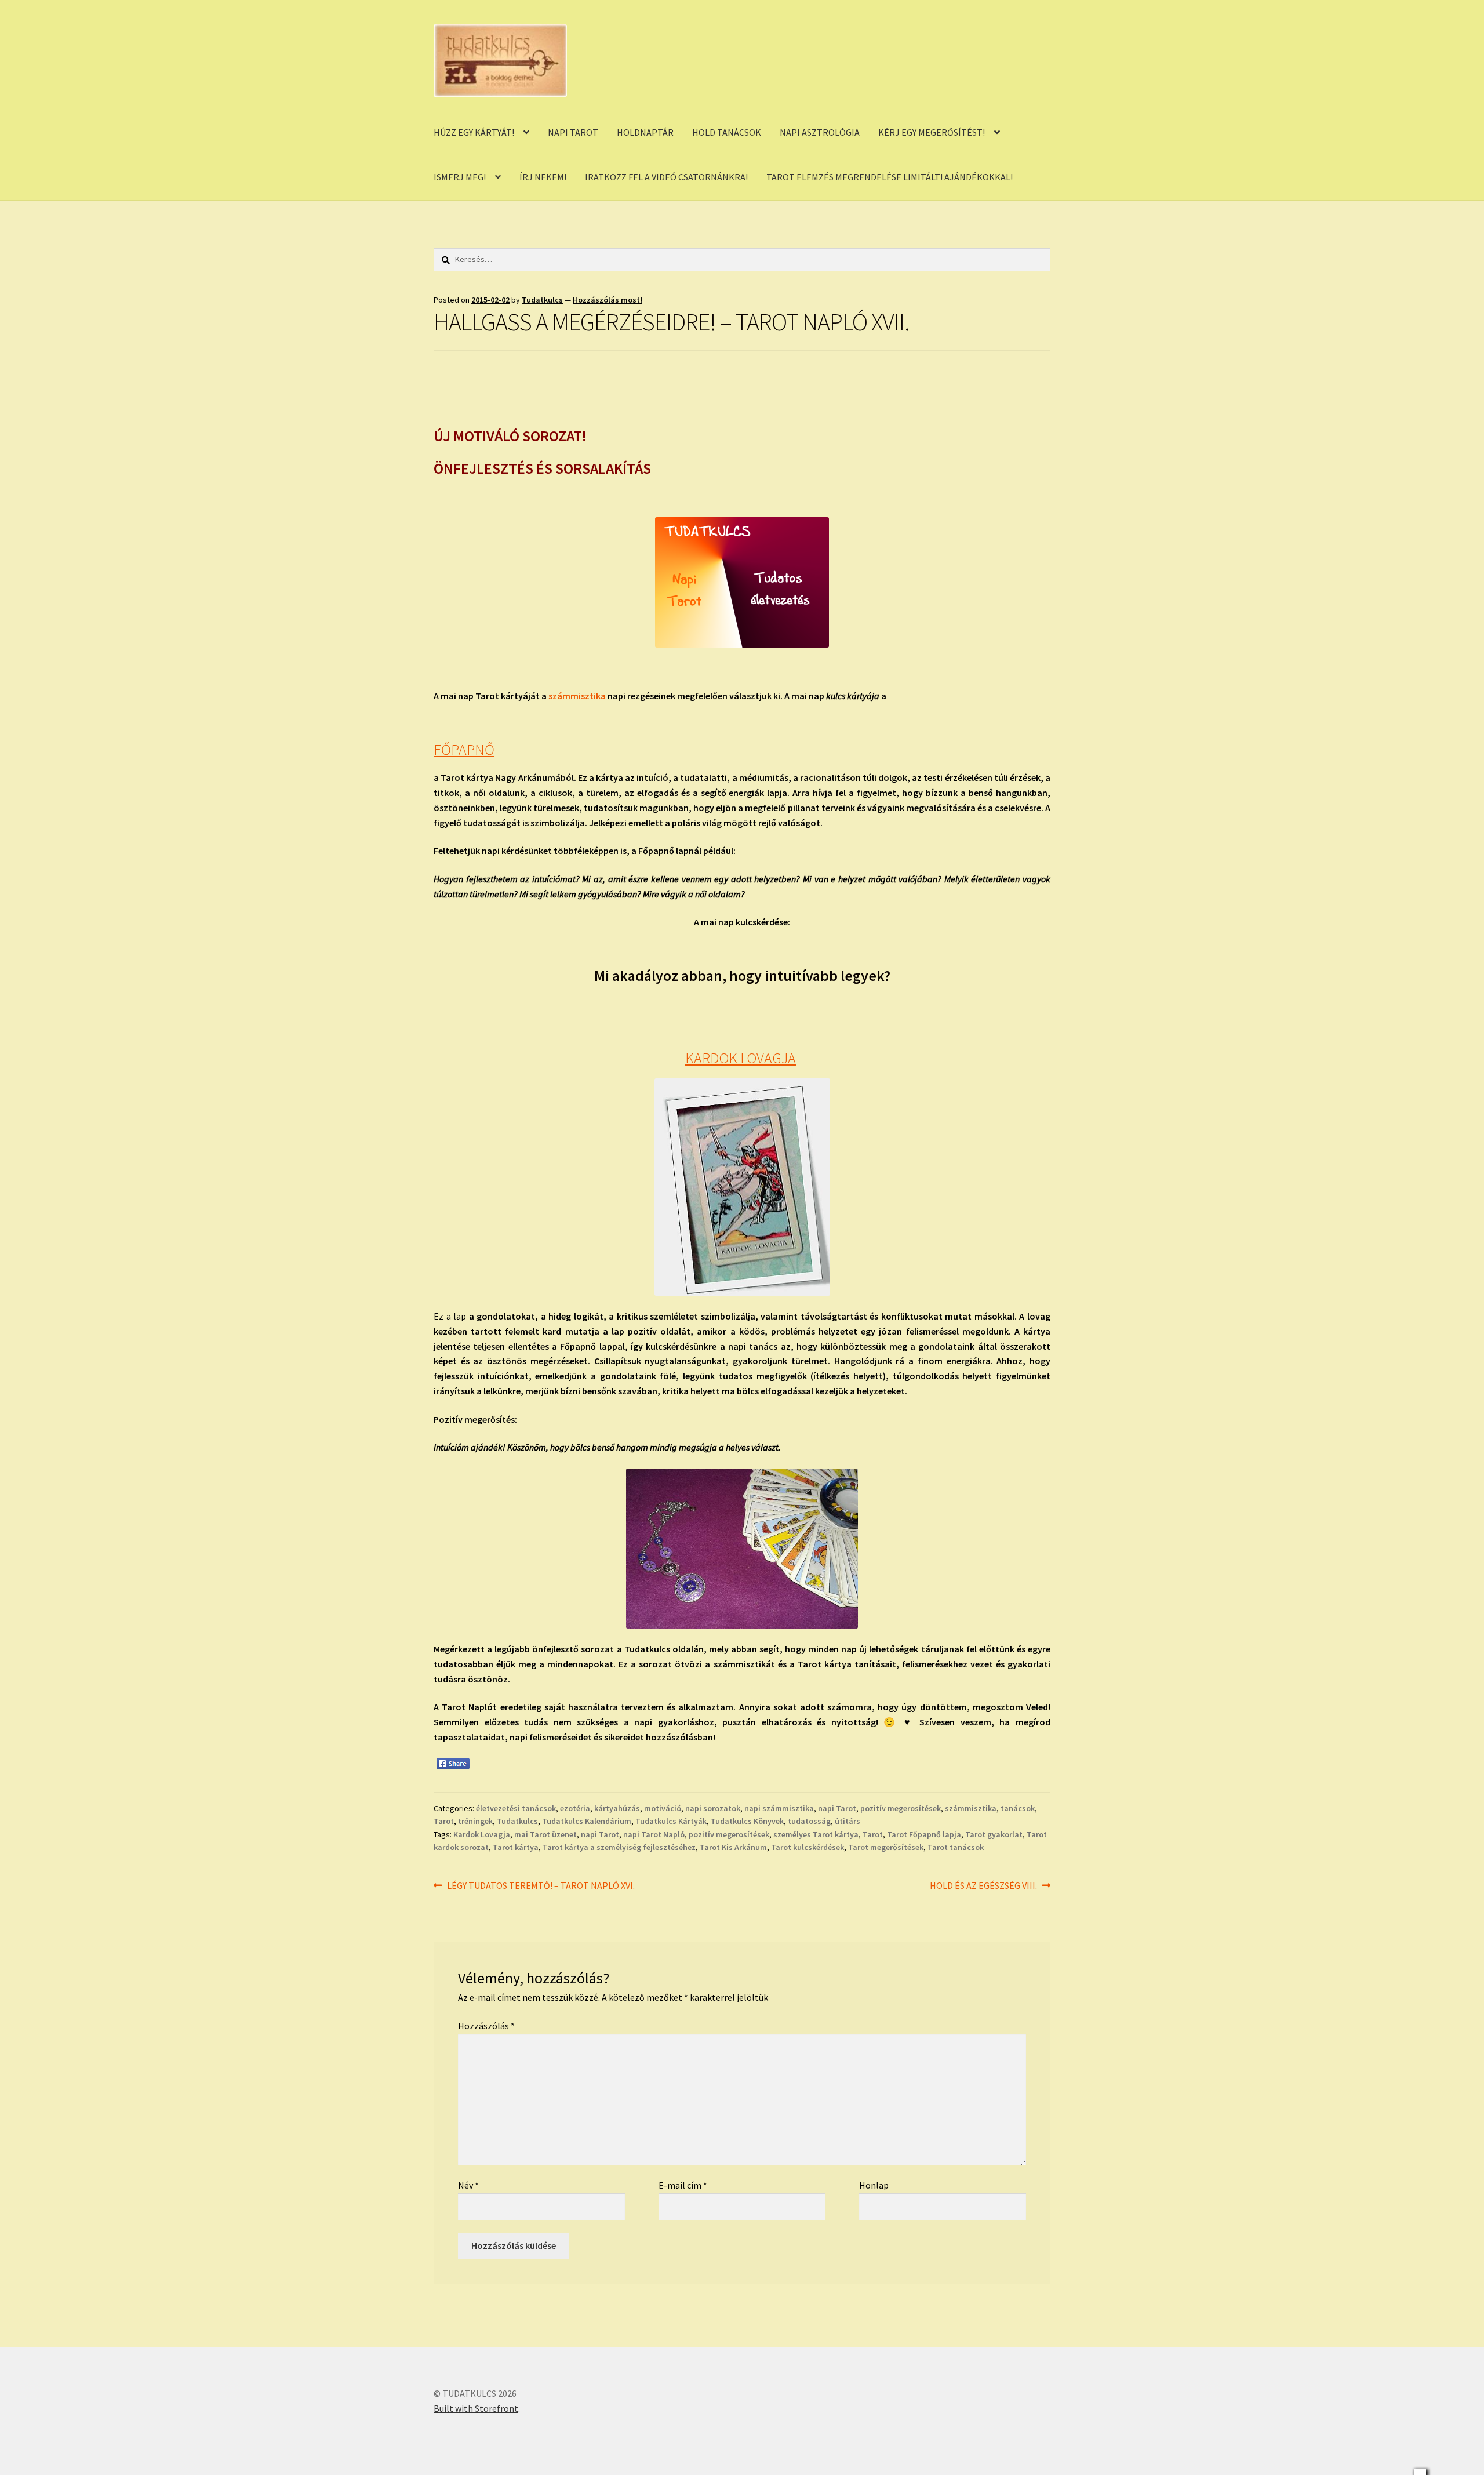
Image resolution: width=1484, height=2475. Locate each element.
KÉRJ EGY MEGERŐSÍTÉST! (932, 132)
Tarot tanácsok (956, 1847)
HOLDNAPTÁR (645, 132)
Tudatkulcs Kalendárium (587, 1821)
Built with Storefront (476, 2408)
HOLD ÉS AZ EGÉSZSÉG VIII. (983, 1886)
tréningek (475, 1821)
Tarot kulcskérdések (808, 1847)
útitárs (848, 1821)
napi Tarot (837, 1808)
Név (468, 2185)
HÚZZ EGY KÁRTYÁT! (474, 132)
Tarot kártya (516, 1847)
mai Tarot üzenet (545, 1834)
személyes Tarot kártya (816, 1834)
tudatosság (809, 1821)
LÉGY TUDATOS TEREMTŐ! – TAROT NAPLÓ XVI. (541, 1886)
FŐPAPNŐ (464, 750)
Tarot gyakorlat (994, 1834)
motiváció (663, 1808)
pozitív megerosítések (901, 1808)
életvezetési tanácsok (516, 1808)
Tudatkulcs (542, 300)
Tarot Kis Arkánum (733, 1847)
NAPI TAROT (573, 132)
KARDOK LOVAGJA (741, 1058)
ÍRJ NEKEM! (543, 177)
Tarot (444, 1821)
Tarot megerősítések (886, 1847)
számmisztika (577, 696)
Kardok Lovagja (482, 1834)
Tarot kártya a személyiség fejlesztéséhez (619, 1847)
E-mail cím (683, 2185)
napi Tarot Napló (654, 1834)
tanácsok (1018, 1808)
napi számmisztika (779, 1808)
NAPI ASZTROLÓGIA (820, 132)
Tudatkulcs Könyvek (747, 1821)
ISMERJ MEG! (460, 177)
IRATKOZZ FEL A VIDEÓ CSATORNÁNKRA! (666, 177)
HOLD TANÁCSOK (727, 132)
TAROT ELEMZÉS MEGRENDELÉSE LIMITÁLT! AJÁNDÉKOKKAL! (890, 177)
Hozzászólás (486, 2026)
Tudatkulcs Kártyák (671, 1821)
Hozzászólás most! (608, 300)
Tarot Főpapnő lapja (924, 1834)
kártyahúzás (617, 1808)
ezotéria (575, 1808)
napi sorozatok (713, 1808)
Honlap (874, 2185)
